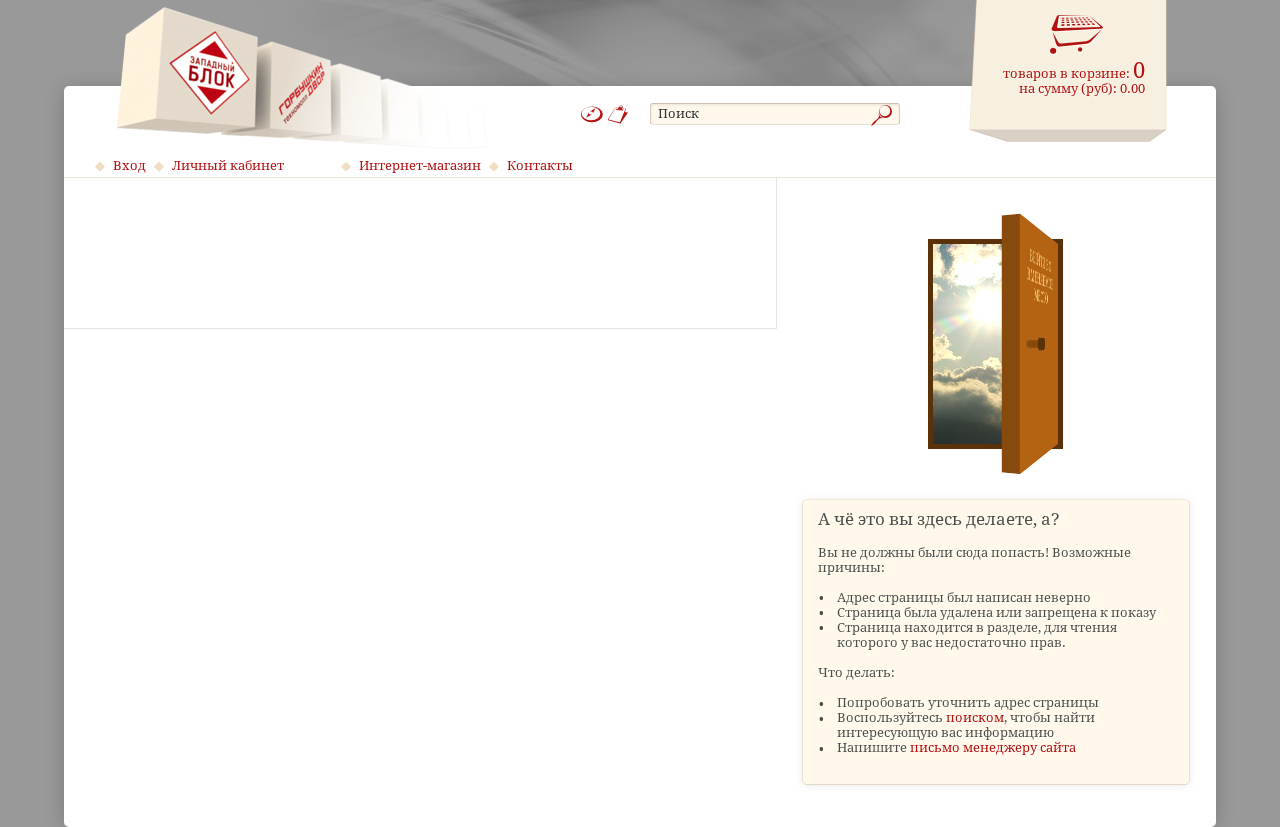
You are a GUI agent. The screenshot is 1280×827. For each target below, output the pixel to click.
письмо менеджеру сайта (993, 747)
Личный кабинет (228, 165)
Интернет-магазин (420, 165)
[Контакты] (618, 114)
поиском (975, 717)
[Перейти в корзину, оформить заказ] (1077, 35)
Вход (129, 165)
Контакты (540, 165)
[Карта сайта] (592, 114)
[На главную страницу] (301, 78)
